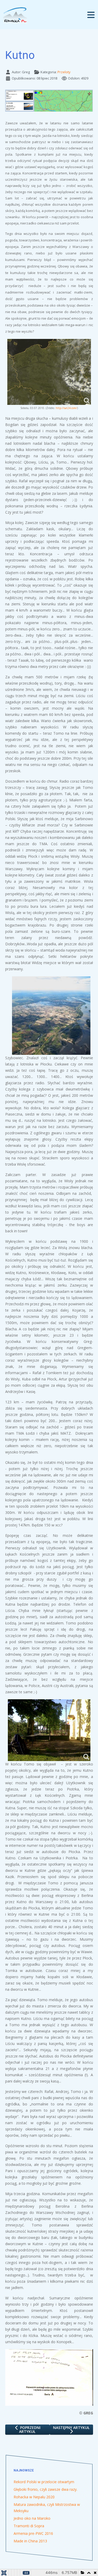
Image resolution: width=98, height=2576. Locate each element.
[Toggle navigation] (91, 15)
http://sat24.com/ (66, 408)
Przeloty (64, 72)
